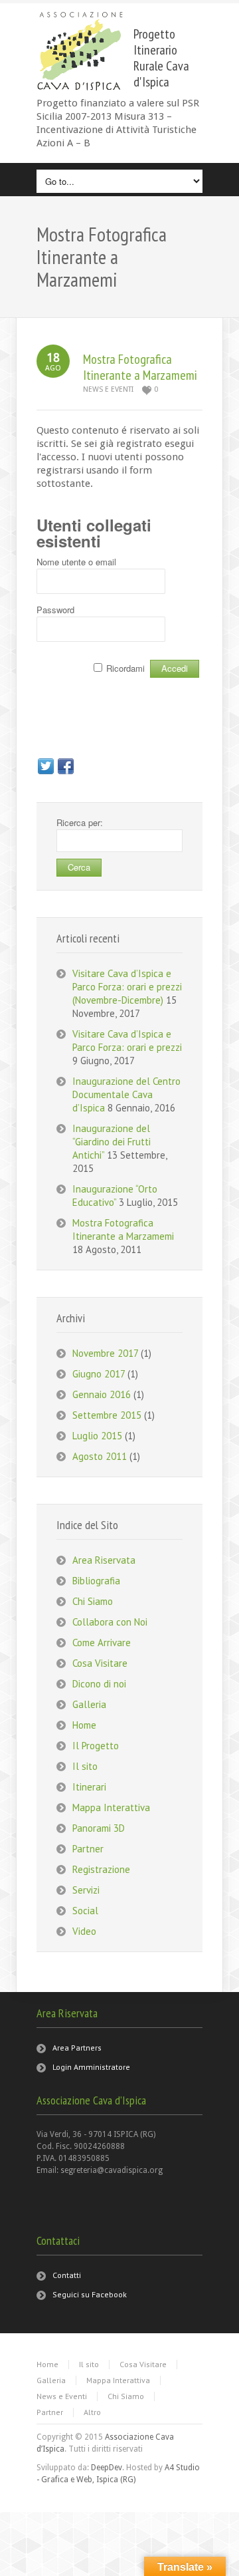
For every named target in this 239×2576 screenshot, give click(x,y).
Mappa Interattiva (111, 1807)
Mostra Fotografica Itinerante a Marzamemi (140, 367)
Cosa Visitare (100, 1663)
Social (85, 1911)
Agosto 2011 (100, 1456)
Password (55, 610)
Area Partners (77, 2048)
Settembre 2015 (107, 1415)
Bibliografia (96, 1581)
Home (84, 1725)
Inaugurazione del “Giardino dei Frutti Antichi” (112, 1142)
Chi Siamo (93, 1601)
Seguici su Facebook (90, 2294)
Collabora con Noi (110, 1622)
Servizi (86, 1890)
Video (84, 1931)
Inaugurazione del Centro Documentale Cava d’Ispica (126, 1094)
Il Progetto (96, 1746)
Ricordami (125, 668)
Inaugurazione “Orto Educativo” (115, 1196)
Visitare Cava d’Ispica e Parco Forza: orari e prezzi (127, 1041)
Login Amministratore (91, 2067)
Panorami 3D (99, 1828)
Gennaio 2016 (102, 1394)
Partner (88, 1849)
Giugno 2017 (99, 1374)
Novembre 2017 (105, 1353)
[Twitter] (46, 766)
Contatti (67, 2275)
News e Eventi (108, 389)
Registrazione (101, 1869)
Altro (92, 2412)
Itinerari (89, 1787)
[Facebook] (66, 766)
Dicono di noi (99, 1684)
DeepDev (107, 2468)
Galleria (89, 1704)
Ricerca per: (80, 822)
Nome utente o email (76, 562)
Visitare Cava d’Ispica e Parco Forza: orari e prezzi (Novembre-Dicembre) (127, 987)
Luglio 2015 (97, 1436)
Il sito (85, 1766)
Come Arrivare (102, 1643)
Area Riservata (104, 1560)
